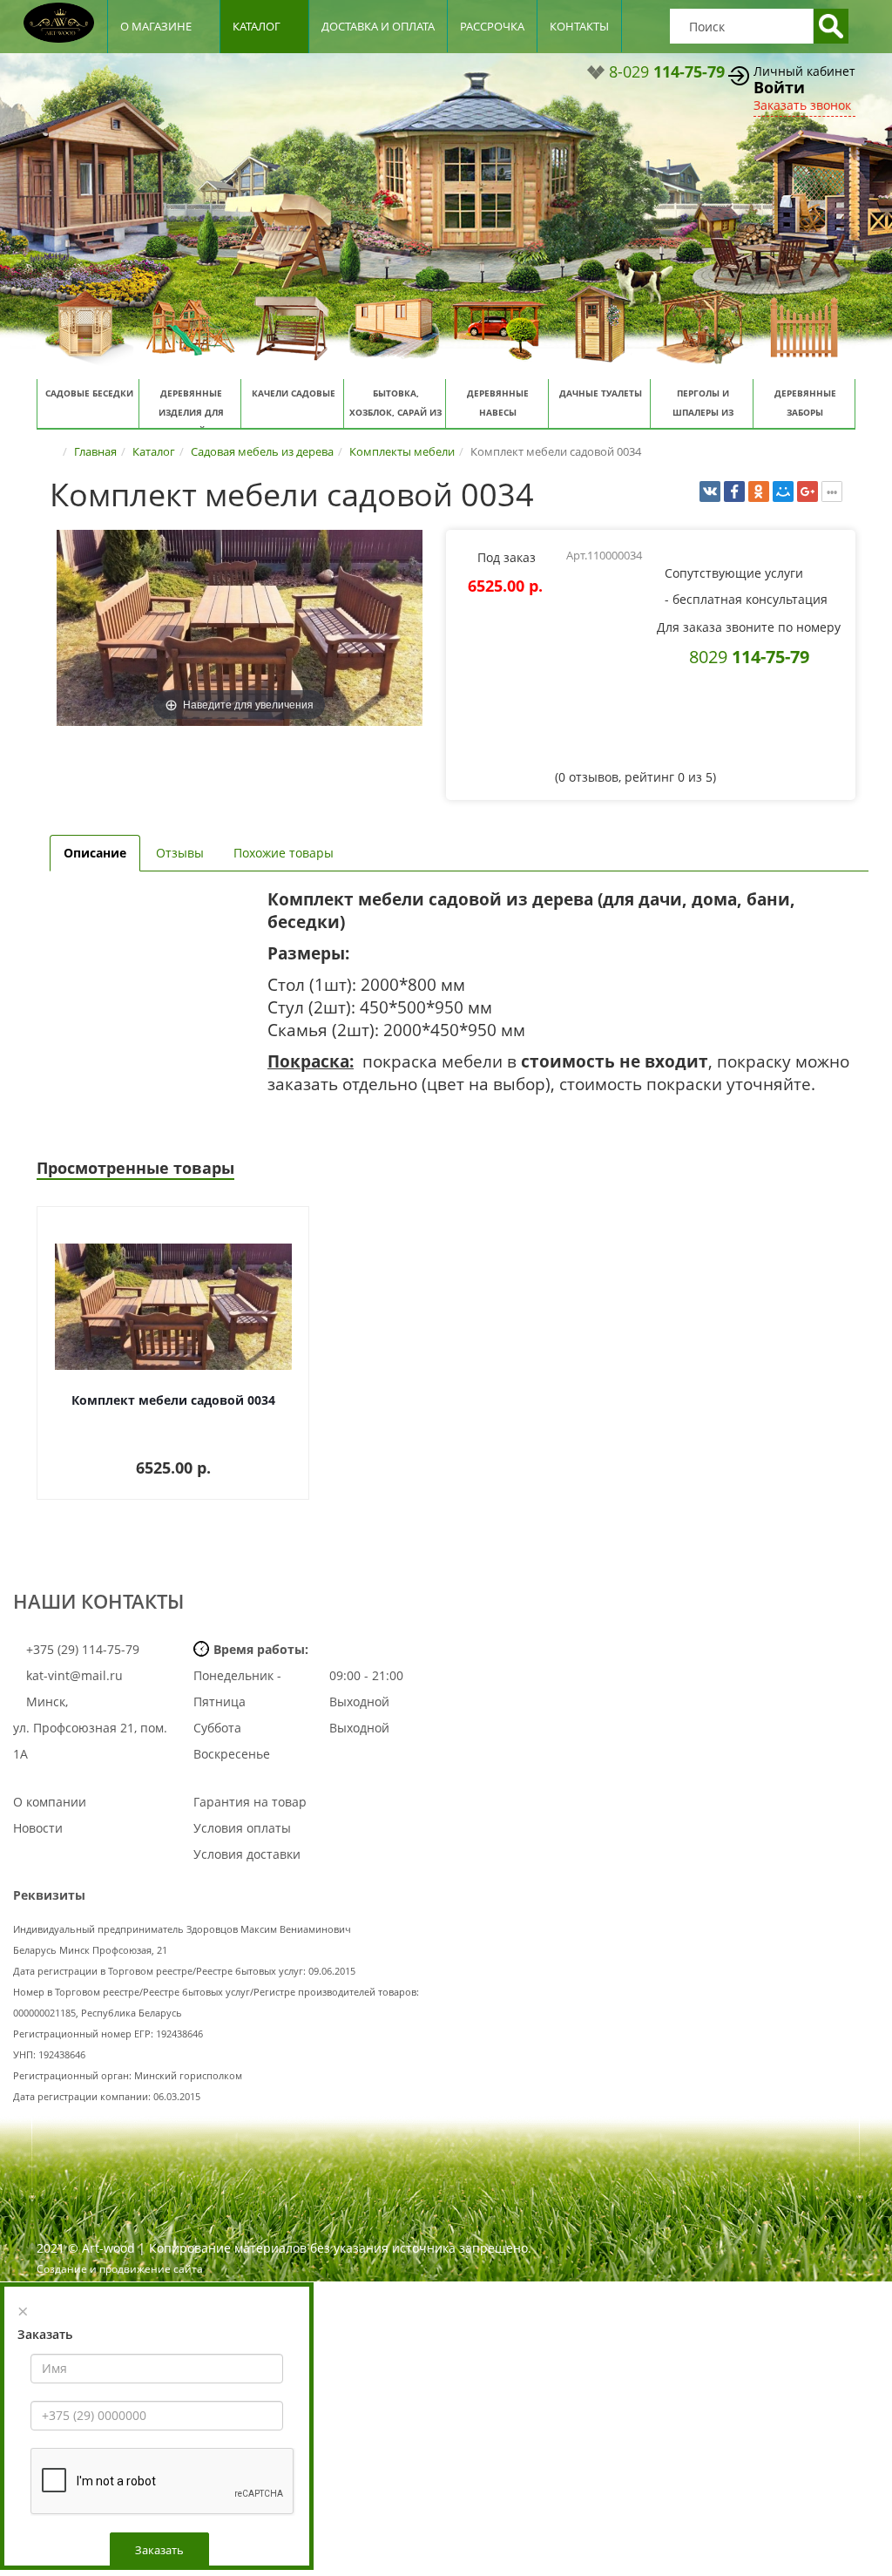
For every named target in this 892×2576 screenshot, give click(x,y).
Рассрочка (492, 26)
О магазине (156, 26)
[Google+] (808, 491)
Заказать (159, 2550)
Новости (38, 1828)
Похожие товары (284, 853)
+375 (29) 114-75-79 (81, 1649)
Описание (95, 853)
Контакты (579, 26)
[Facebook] (734, 491)
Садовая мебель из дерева (262, 451)
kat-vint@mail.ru (74, 1675)
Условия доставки (247, 1854)
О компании (50, 1802)
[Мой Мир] (783, 491)
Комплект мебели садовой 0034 (173, 1400)
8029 (749, 656)
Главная (95, 451)
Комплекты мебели (402, 451)
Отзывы (180, 853)
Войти (779, 87)
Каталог (257, 26)
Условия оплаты (242, 1828)
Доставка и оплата (378, 26)
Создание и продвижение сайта (120, 2269)
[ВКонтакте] (710, 491)
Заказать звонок (802, 105)
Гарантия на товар (250, 1802)
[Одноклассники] (759, 491)
